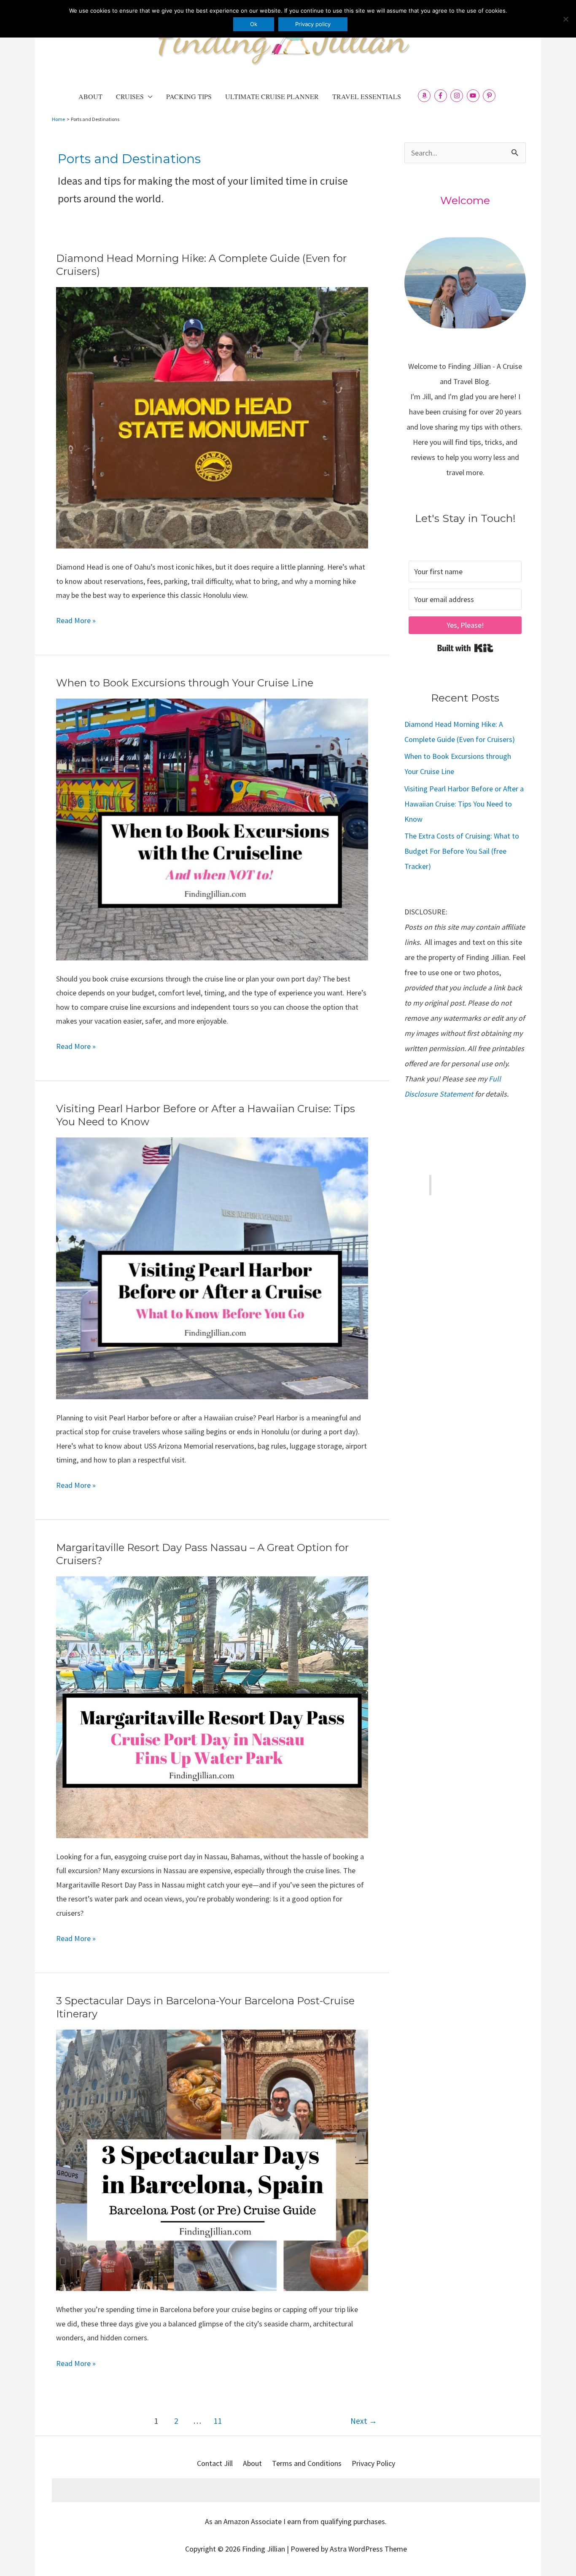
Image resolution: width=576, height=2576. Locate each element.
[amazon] (425, 96)
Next (364, 2421)
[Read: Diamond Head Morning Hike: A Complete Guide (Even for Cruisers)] (212, 417)
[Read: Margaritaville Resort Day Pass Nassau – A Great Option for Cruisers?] (212, 1706)
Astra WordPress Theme (368, 2549)
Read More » (76, 621)
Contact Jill (215, 2463)
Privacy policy (313, 24)
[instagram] (458, 96)
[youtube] (474, 96)
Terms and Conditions (307, 2463)
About (90, 96)
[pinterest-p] (490, 96)
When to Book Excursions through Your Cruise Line (185, 683)
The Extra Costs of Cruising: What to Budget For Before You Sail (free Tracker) (462, 851)
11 (218, 2421)
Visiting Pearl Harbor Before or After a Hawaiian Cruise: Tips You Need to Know (464, 804)
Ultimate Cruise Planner (272, 96)
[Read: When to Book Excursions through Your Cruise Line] (212, 829)
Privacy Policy (373, 2463)
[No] (565, 19)
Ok (254, 24)
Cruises (130, 96)
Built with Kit (465, 648)
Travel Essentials (367, 96)
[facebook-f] (442, 96)
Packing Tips (189, 96)
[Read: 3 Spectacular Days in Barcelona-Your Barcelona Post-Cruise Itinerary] (212, 2159)
